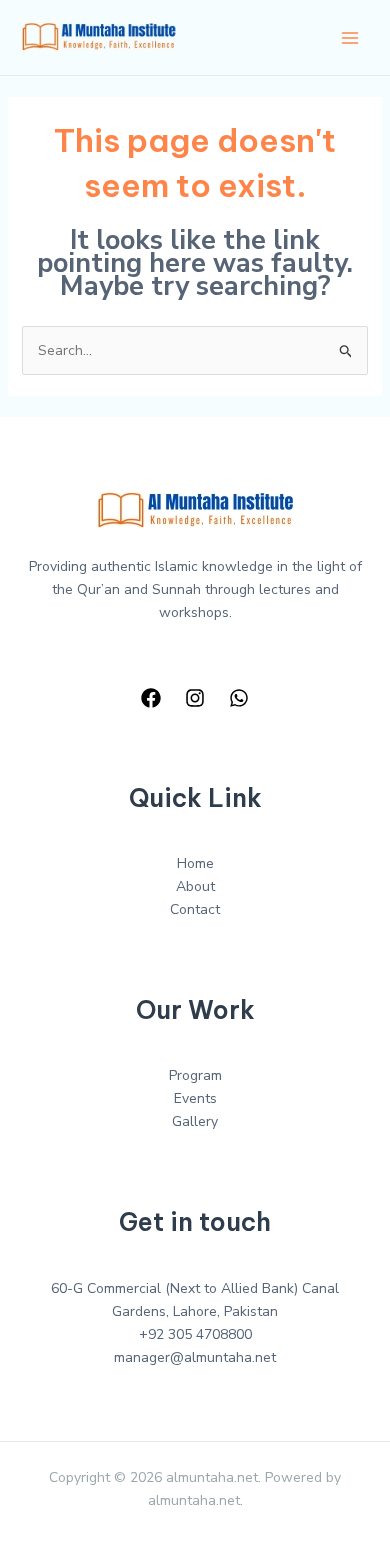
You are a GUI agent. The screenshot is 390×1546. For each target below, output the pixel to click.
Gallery (195, 1121)
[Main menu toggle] (349, 37)
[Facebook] (151, 698)
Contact (195, 909)
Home (195, 863)
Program (195, 1075)
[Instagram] (195, 698)
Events (195, 1098)
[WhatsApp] (239, 698)
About (195, 886)
